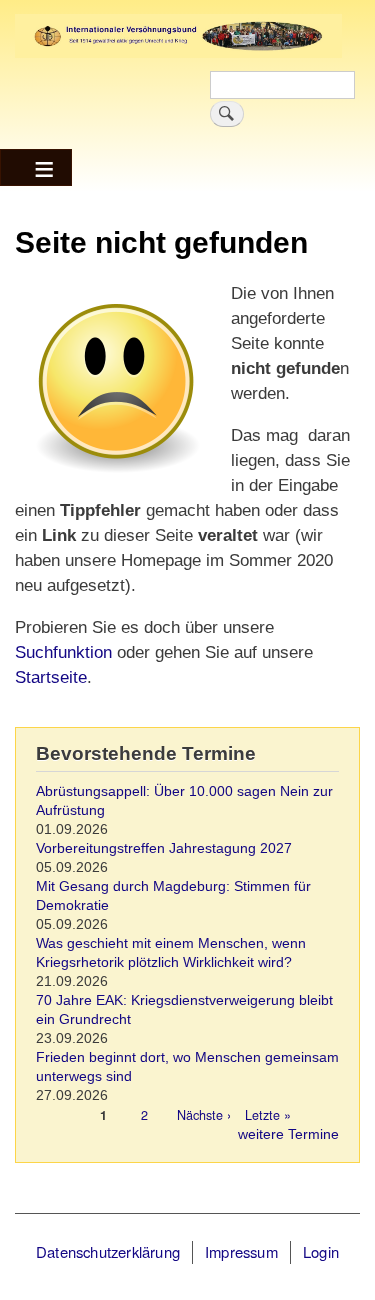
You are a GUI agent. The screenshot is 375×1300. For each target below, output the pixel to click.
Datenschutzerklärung (108, 1251)
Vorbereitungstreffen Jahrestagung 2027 (164, 848)
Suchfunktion (63, 652)
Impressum (241, 1251)
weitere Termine (288, 1134)
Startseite (51, 677)
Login (321, 1251)
